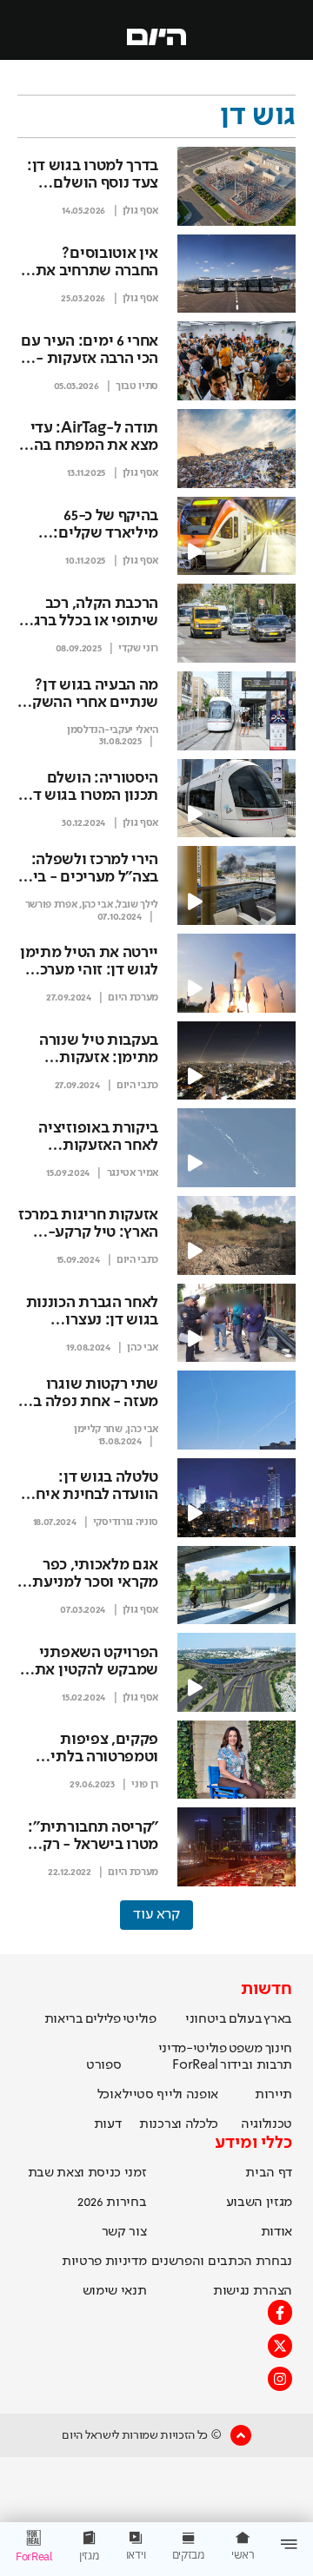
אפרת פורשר (51, 905)
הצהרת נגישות (253, 2291)
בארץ (278, 2019)
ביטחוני (206, 2019)
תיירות (273, 2095)
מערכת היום (133, 998)
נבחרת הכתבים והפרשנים (222, 2262)
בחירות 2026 (112, 2203)
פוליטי (140, 2019)
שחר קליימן (98, 1430)
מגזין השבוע (259, 2203)
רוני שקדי (138, 649)
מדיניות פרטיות (104, 2262)
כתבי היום (137, 1086)
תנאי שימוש (115, 2291)
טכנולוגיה (266, 2124)
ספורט (103, 2065)
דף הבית (269, 2173)
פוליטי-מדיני (193, 2049)
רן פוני (145, 1785)
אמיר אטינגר (133, 1173)
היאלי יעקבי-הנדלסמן (113, 730)
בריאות (64, 2019)
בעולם (245, 2019)
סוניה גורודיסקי (126, 1522)
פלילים (103, 2019)
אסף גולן (140, 211)
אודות (276, 2232)
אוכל (110, 2095)
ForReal (195, 2065)
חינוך (279, 2049)
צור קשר (124, 2232)
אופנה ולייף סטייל (170, 2095)
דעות (108, 2124)
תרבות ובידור (256, 2065)
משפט (246, 2049)
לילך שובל (138, 905)
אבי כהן (97, 905)
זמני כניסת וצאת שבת (87, 2173)
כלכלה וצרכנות (179, 2124)
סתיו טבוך (137, 386)
